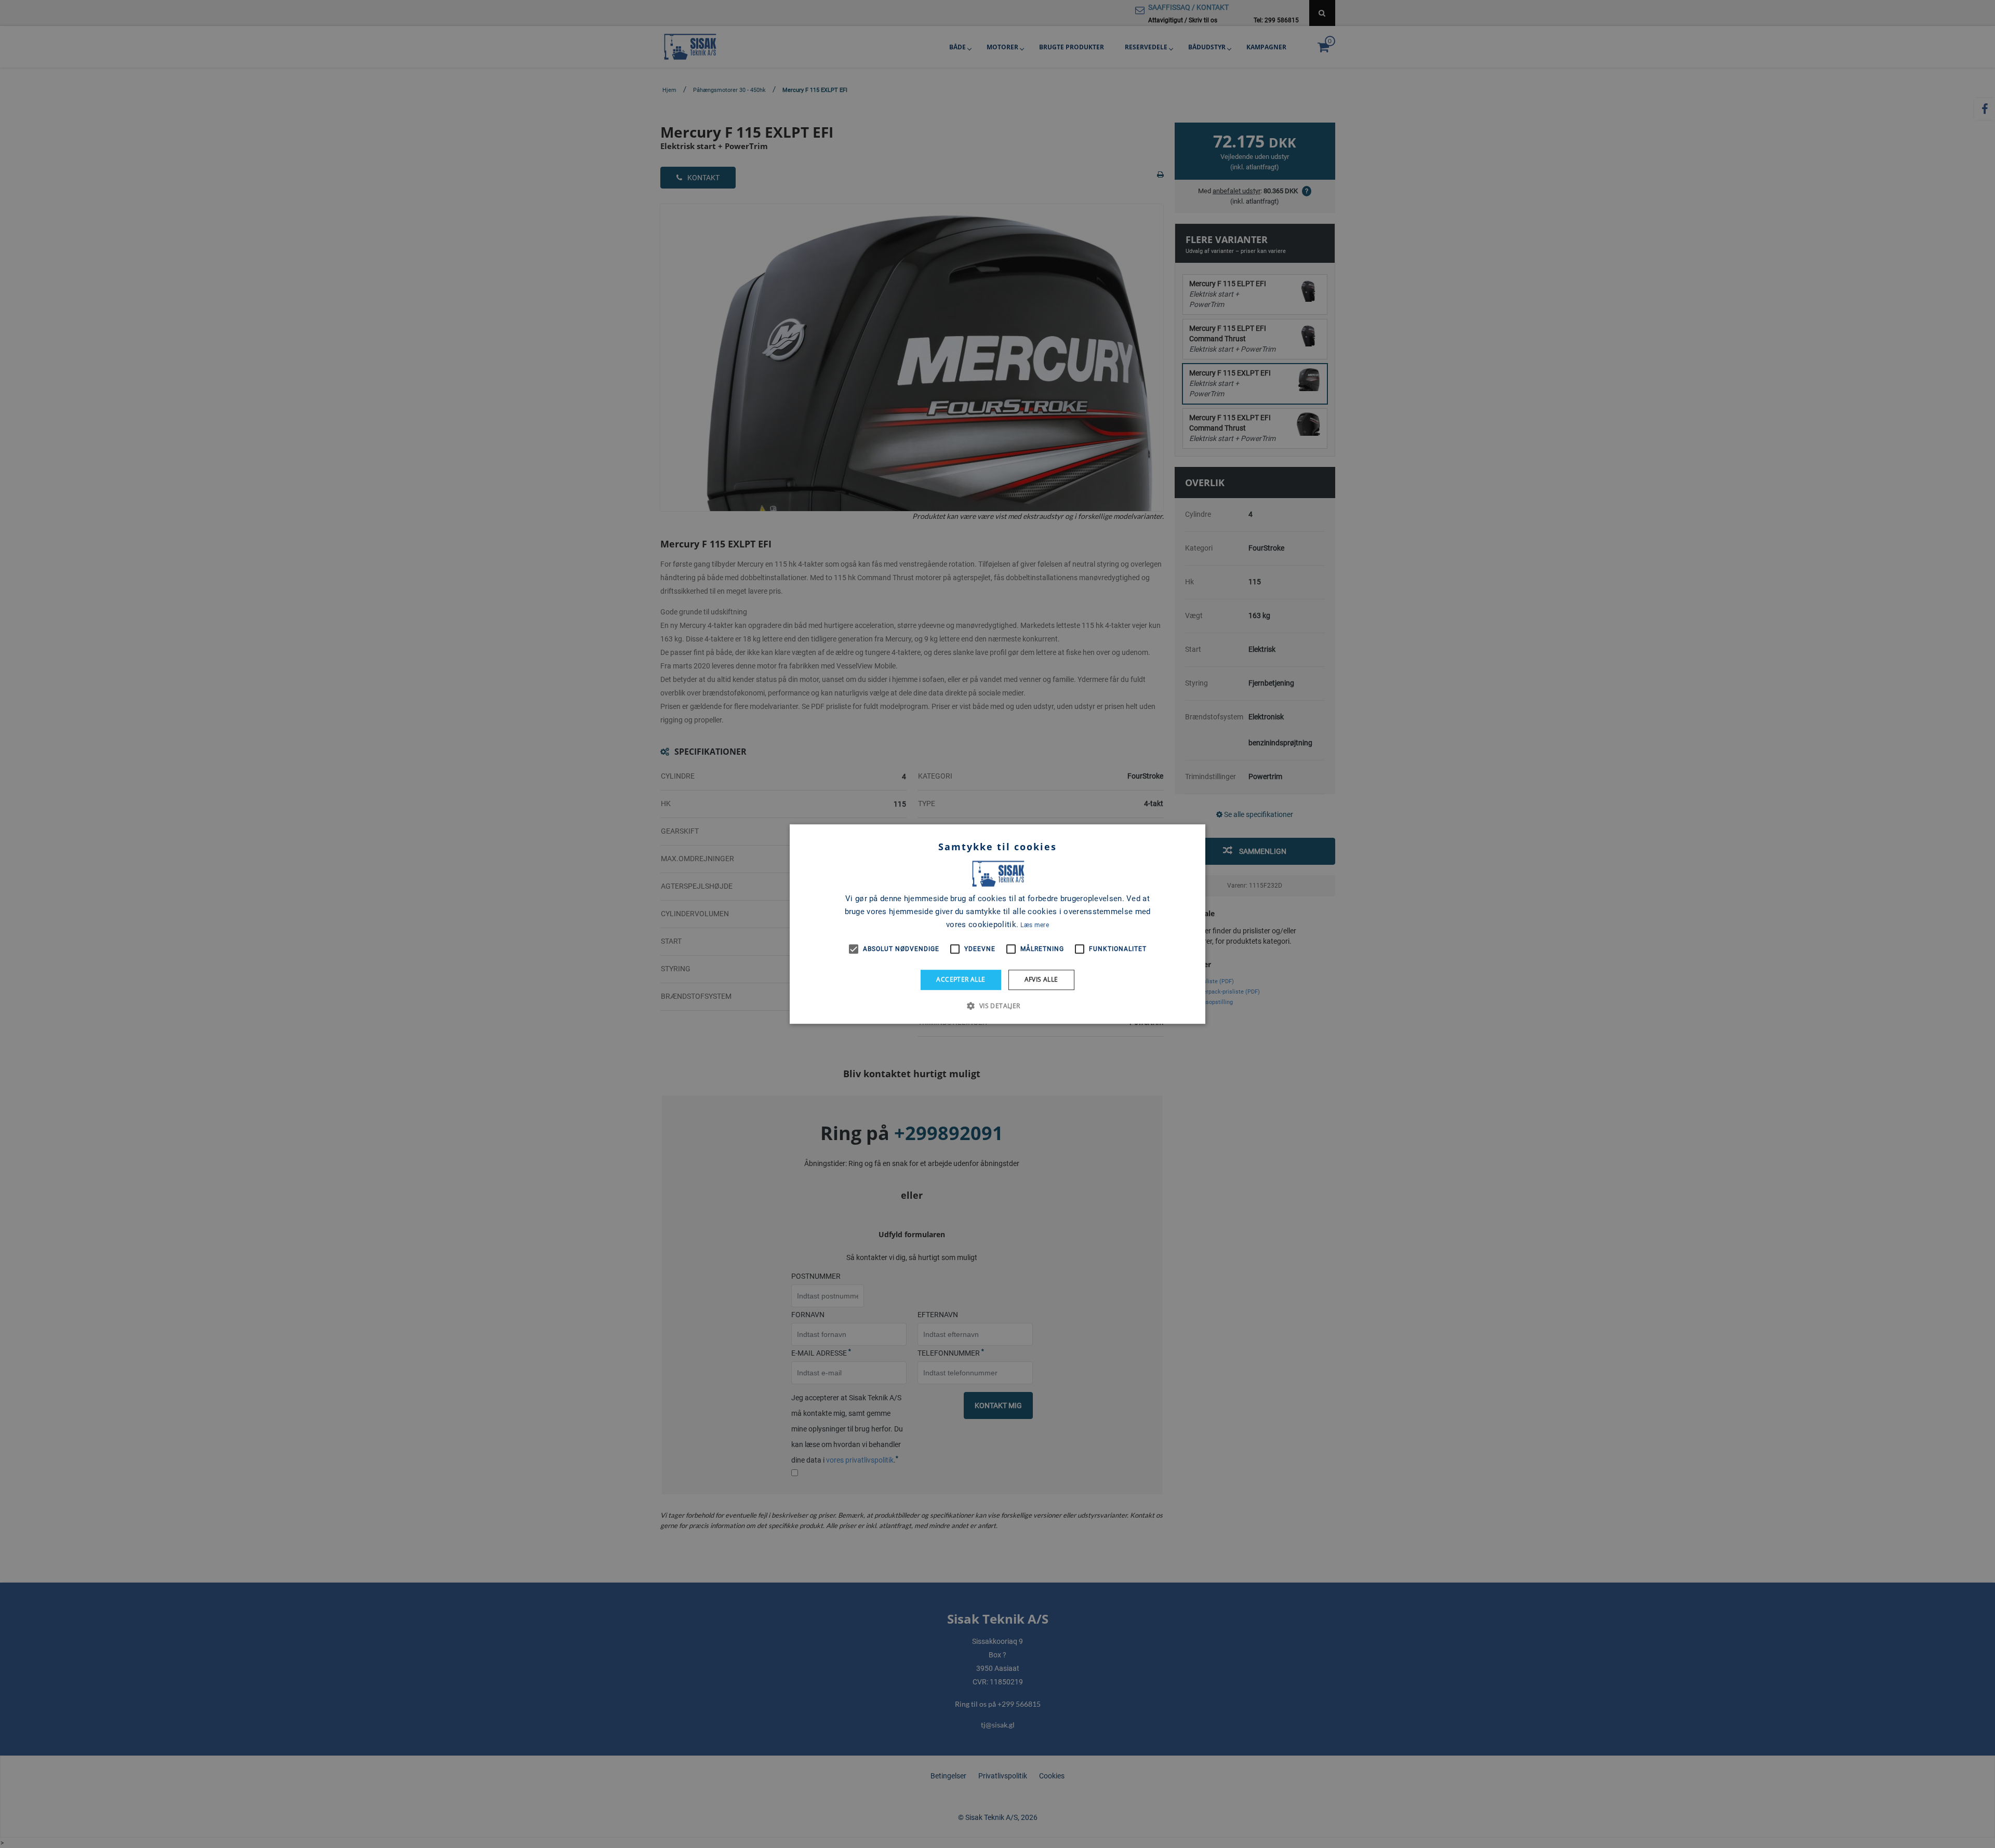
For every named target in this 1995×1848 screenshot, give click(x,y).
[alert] (997, 924)
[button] (997, 1006)
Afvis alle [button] (1041, 979)
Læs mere (1034, 925)
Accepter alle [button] (961, 979)
